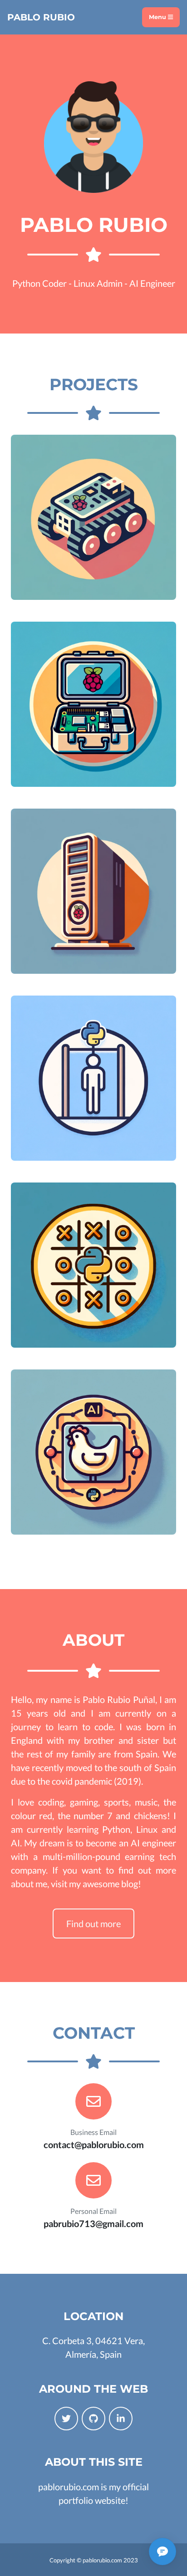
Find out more (93, 1923)
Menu (158, 17)
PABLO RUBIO (41, 17)
